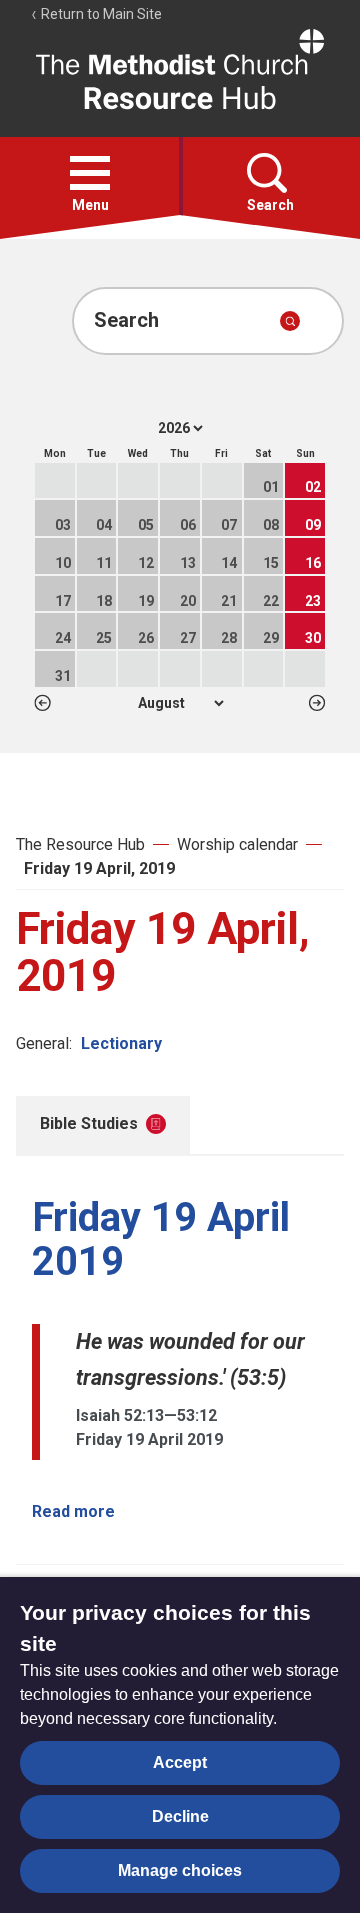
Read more (73, 1511)
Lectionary (121, 1043)
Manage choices (180, 1870)
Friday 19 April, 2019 (99, 868)
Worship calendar (237, 844)
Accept (180, 1762)
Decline (180, 1816)
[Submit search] (290, 321)
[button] (90, 173)
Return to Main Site (100, 14)
